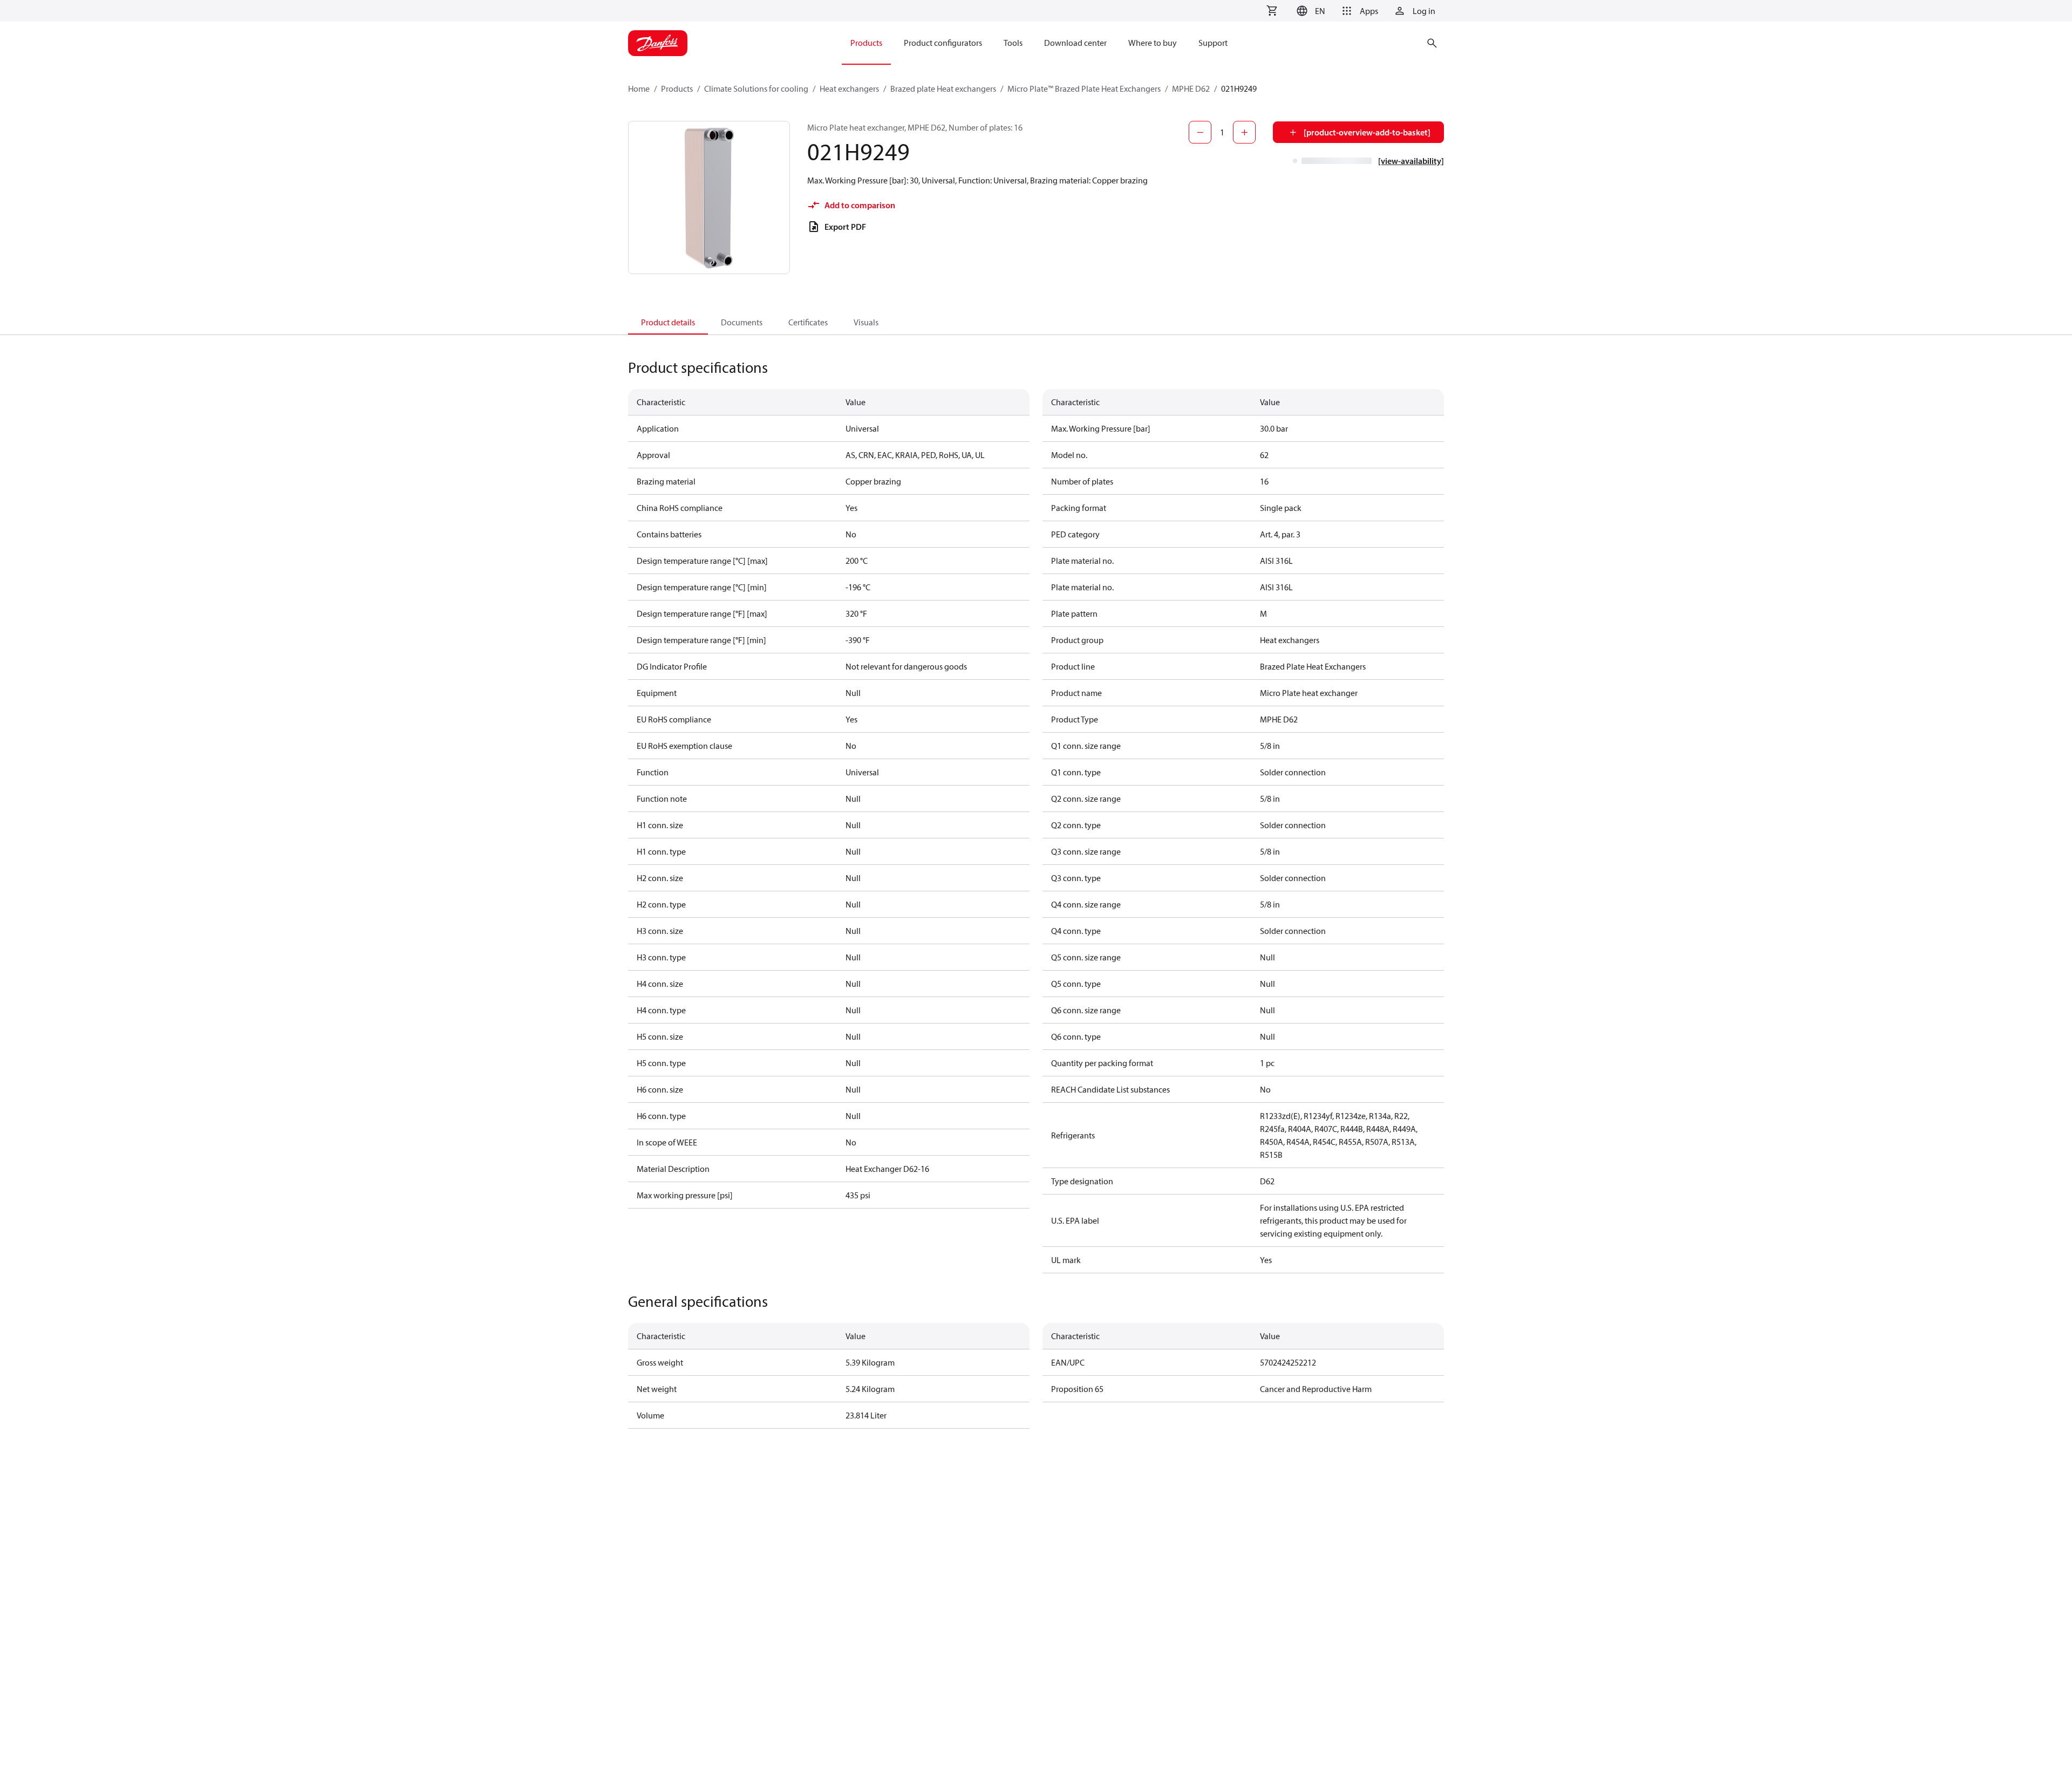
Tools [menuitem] (1013, 43)
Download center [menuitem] (1075, 43)
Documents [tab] (742, 322)
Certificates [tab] (808, 322)
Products (677, 88)
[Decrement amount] (1200, 132)
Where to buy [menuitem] (1153, 43)
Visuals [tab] (866, 322)
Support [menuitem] (1213, 43)
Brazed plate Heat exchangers (943, 88)
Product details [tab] (668, 322)
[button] (1309, 11)
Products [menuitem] (866, 43)
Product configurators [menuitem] (943, 43)
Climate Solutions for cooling (756, 88)
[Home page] (658, 43)
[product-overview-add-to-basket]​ (1367, 132)
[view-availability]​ (1411, 161)
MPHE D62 (1191, 88)
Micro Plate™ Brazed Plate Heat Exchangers (1084, 88)
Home (639, 88)
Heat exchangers (849, 88)
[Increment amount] (1244, 132)
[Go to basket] (1272, 11)
